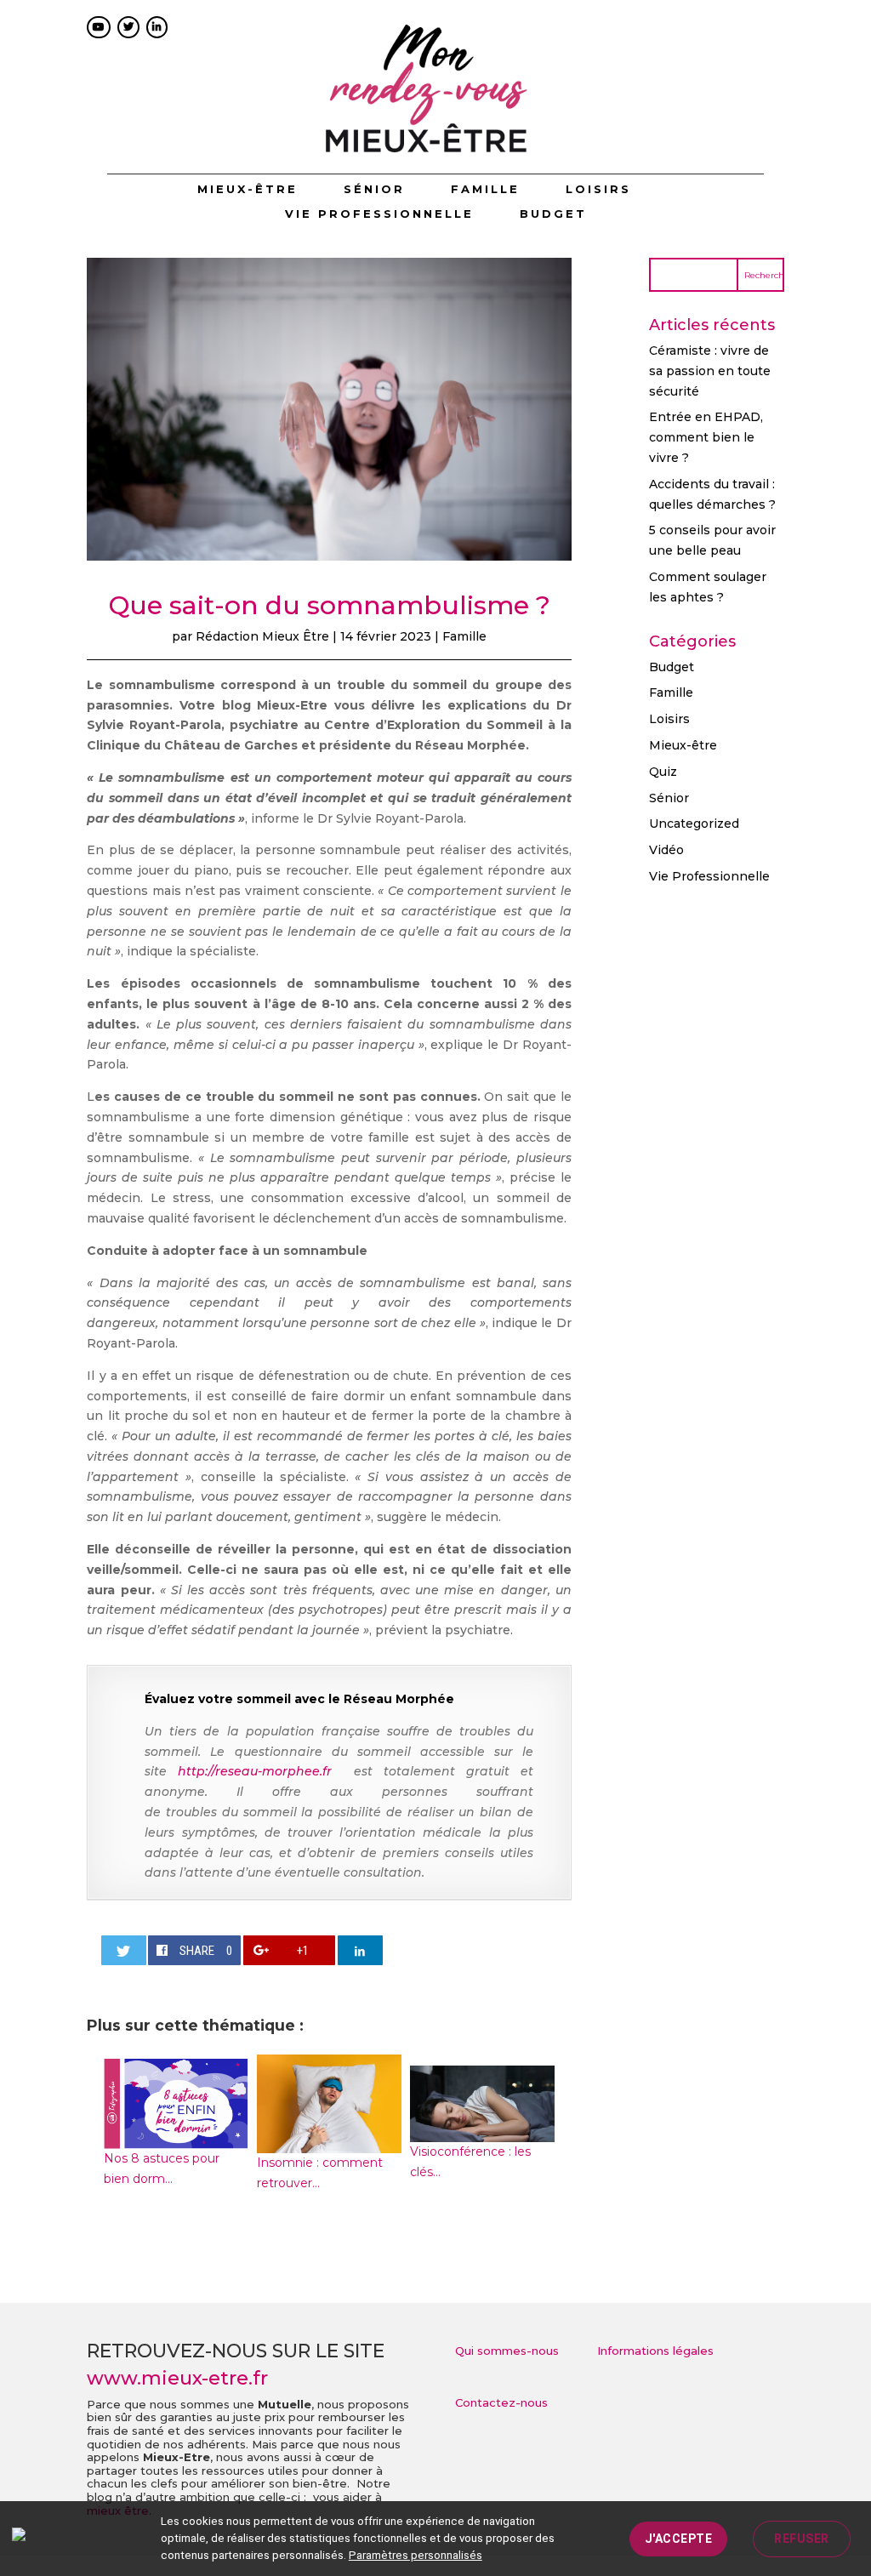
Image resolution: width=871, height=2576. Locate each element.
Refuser (802, 2539)
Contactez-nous (501, 2402)
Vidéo (666, 850)
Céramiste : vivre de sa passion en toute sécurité (710, 371)
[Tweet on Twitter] (124, 1950)
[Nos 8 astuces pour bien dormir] (176, 2138)
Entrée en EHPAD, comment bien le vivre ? (706, 437)
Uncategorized (694, 824)
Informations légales (655, 2351)
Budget (553, 214)
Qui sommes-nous (507, 2351)
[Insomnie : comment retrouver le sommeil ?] (329, 2142)
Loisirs (598, 189)
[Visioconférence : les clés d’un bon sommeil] (482, 2131)
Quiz (663, 772)
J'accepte (679, 2539)
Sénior (374, 189)
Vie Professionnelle (379, 214)
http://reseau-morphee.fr (260, 1771)
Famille (485, 189)
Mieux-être (248, 189)
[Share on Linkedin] (360, 1950)
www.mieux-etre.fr (177, 2378)
